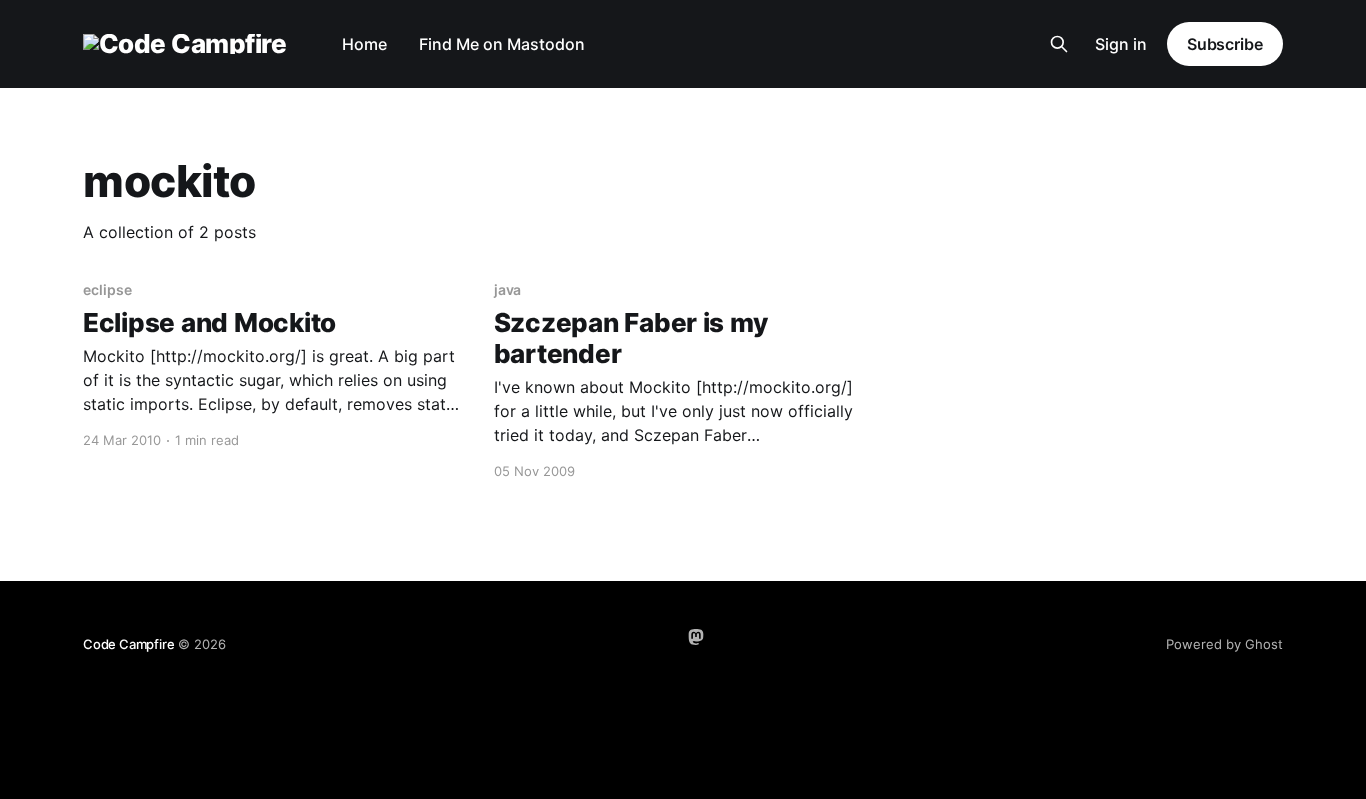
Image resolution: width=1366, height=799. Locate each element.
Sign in (1121, 44)
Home (364, 44)
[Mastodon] (696, 637)
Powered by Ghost (1224, 644)
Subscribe (1225, 44)
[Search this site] (1059, 44)
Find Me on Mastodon (502, 44)
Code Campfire (128, 644)
